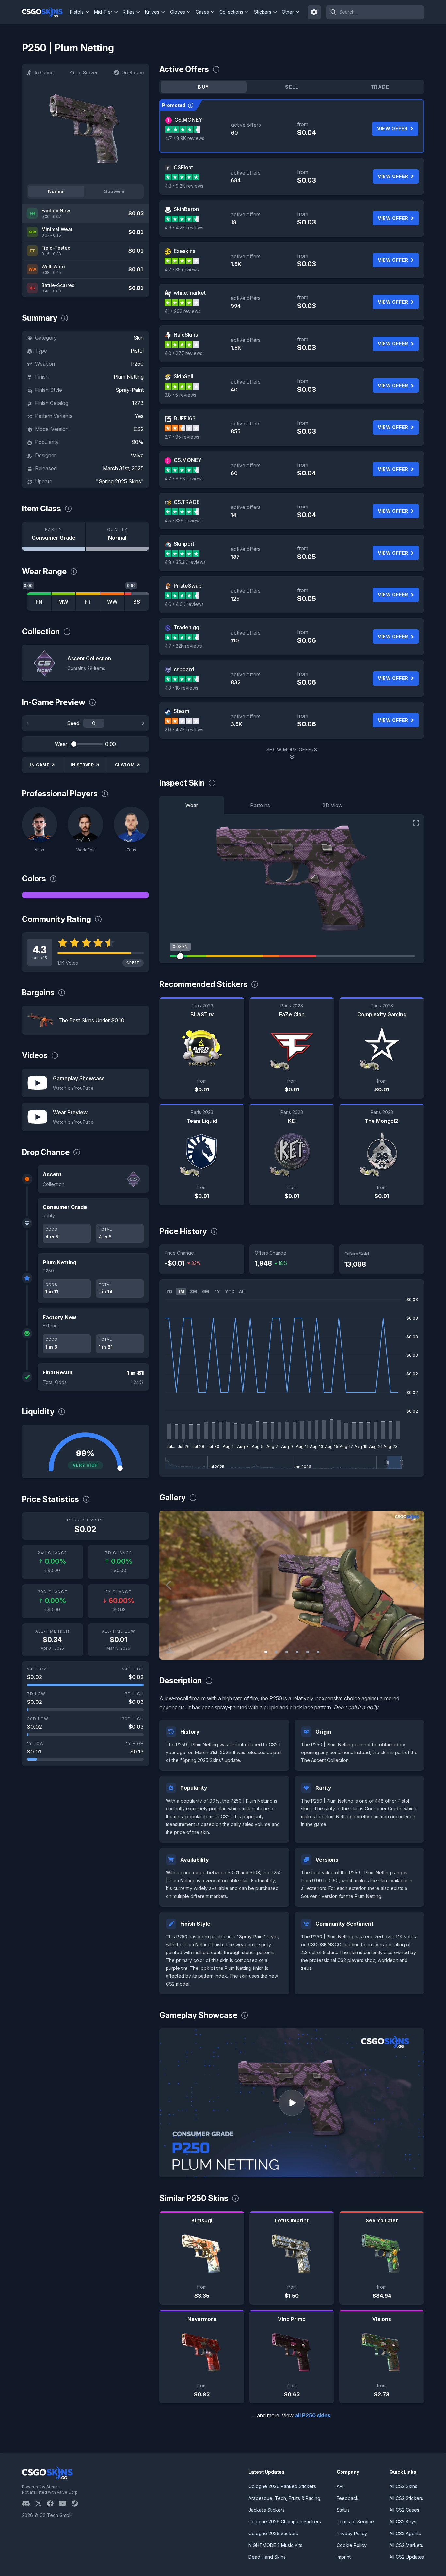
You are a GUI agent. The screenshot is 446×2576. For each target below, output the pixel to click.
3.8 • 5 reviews (180, 395)
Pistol (137, 351)
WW (112, 602)
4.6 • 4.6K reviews (184, 604)
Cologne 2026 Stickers (273, 2533)
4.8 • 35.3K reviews (185, 562)
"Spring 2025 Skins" (120, 481)
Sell (292, 87)
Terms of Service (355, 2522)
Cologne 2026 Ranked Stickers (282, 2486)
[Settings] (314, 12)
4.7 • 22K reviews (183, 646)
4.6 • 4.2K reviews (184, 228)
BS (137, 602)
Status (343, 2510)
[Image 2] (276, 1652)
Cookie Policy (352, 2545)
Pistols (77, 12)
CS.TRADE (187, 502)
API (340, 2486)
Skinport (184, 544)
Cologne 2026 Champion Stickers (285, 2522)
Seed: (74, 723)
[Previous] (28, 723)
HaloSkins (186, 335)
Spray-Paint (130, 390)
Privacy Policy (352, 2533)
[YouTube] (65, 2503)
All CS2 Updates (407, 2557)
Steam (182, 711)
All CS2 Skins (403, 2486)
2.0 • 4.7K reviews (184, 730)
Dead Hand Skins (267, 2557)
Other (288, 12)
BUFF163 (185, 418)
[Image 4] (297, 1652)
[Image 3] (287, 1652)
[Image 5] (308, 1652)
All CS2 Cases (404, 2510)
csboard (184, 669)
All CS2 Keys (403, 2522)
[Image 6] (318, 1652)
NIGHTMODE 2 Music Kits (275, 2545)
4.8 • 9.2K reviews (184, 186)
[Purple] (85, 895)
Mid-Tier (103, 12)
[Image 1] (266, 1652)
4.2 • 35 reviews (182, 269)
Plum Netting (129, 377)
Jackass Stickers (267, 2510)
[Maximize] (416, 823)
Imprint (344, 2557)
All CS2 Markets (406, 2545)
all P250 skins (313, 2415)
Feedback (348, 2498)
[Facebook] (53, 2503)
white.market (190, 293)
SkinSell (183, 376)
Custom (125, 765)
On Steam (133, 72)
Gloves (178, 12)
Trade (380, 87)
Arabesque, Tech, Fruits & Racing (284, 2498)
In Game (44, 72)
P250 (137, 364)
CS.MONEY (188, 120)
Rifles (129, 12)
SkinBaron (186, 209)
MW (63, 602)
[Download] (170, 1649)
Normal (56, 191)
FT (88, 602)
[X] (41, 2503)
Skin (139, 338)
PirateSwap (188, 586)
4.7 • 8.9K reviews (185, 138)
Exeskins (184, 251)
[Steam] (77, 2503)
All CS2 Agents (405, 2533)
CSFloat (183, 167)
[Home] (45, 12)
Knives (152, 12)
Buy (203, 87)
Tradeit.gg (186, 627)
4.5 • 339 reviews (183, 520)
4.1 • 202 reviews (183, 311)
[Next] (143, 723)
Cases (202, 12)
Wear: (62, 744)
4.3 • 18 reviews (181, 688)
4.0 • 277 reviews (183, 353)
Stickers (263, 12)
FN (39, 602)
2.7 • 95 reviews (182, 437)
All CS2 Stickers (406, 2498)
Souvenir (115, 191)
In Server (88, 72)
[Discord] (29, 2503)
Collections (231, 12)
